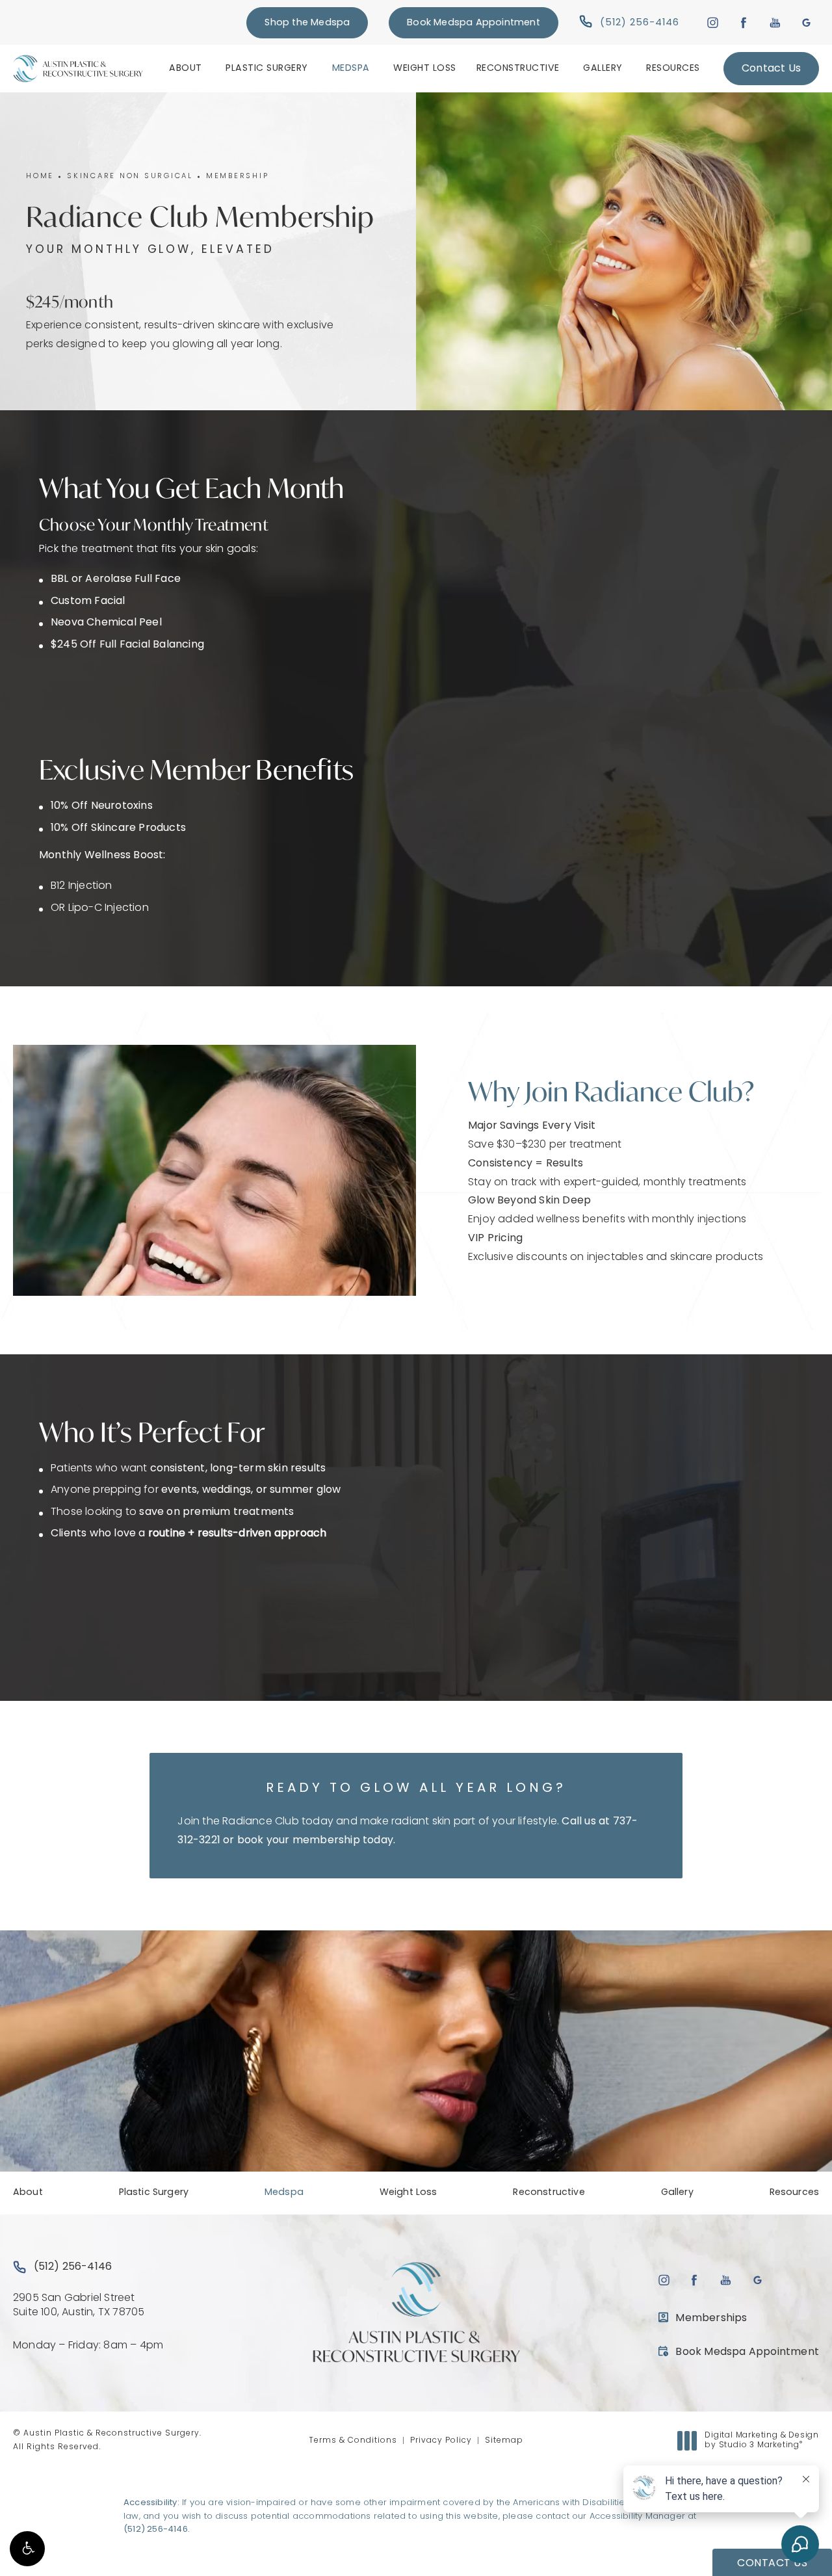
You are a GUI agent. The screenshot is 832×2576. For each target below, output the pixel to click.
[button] (27, 2549)
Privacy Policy (441, 2441)
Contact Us (771, 69)
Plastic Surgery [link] (267, 69)
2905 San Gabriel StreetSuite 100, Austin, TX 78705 (79, 2306)
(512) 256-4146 (156, 2530)
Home (40, 177)
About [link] (186, 69)
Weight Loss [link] (425, 69)
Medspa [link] (351, 69)
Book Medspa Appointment (474, 23)
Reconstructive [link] (518, 69)
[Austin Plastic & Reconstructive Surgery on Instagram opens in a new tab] (712, 22)
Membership (238, 177)
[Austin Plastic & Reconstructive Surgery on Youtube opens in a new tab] (775, 22)
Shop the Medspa (307, 23)
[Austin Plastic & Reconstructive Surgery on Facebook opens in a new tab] (744, 22)
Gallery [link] (603, 69)
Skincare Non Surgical (130, 177)
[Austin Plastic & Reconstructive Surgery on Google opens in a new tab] (806, 22)
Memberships (711, 2319)
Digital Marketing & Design (761, 2441)
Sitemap (504, 2441)
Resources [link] (673, 69)
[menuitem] (188, 68)
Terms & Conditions (353, 2441)
